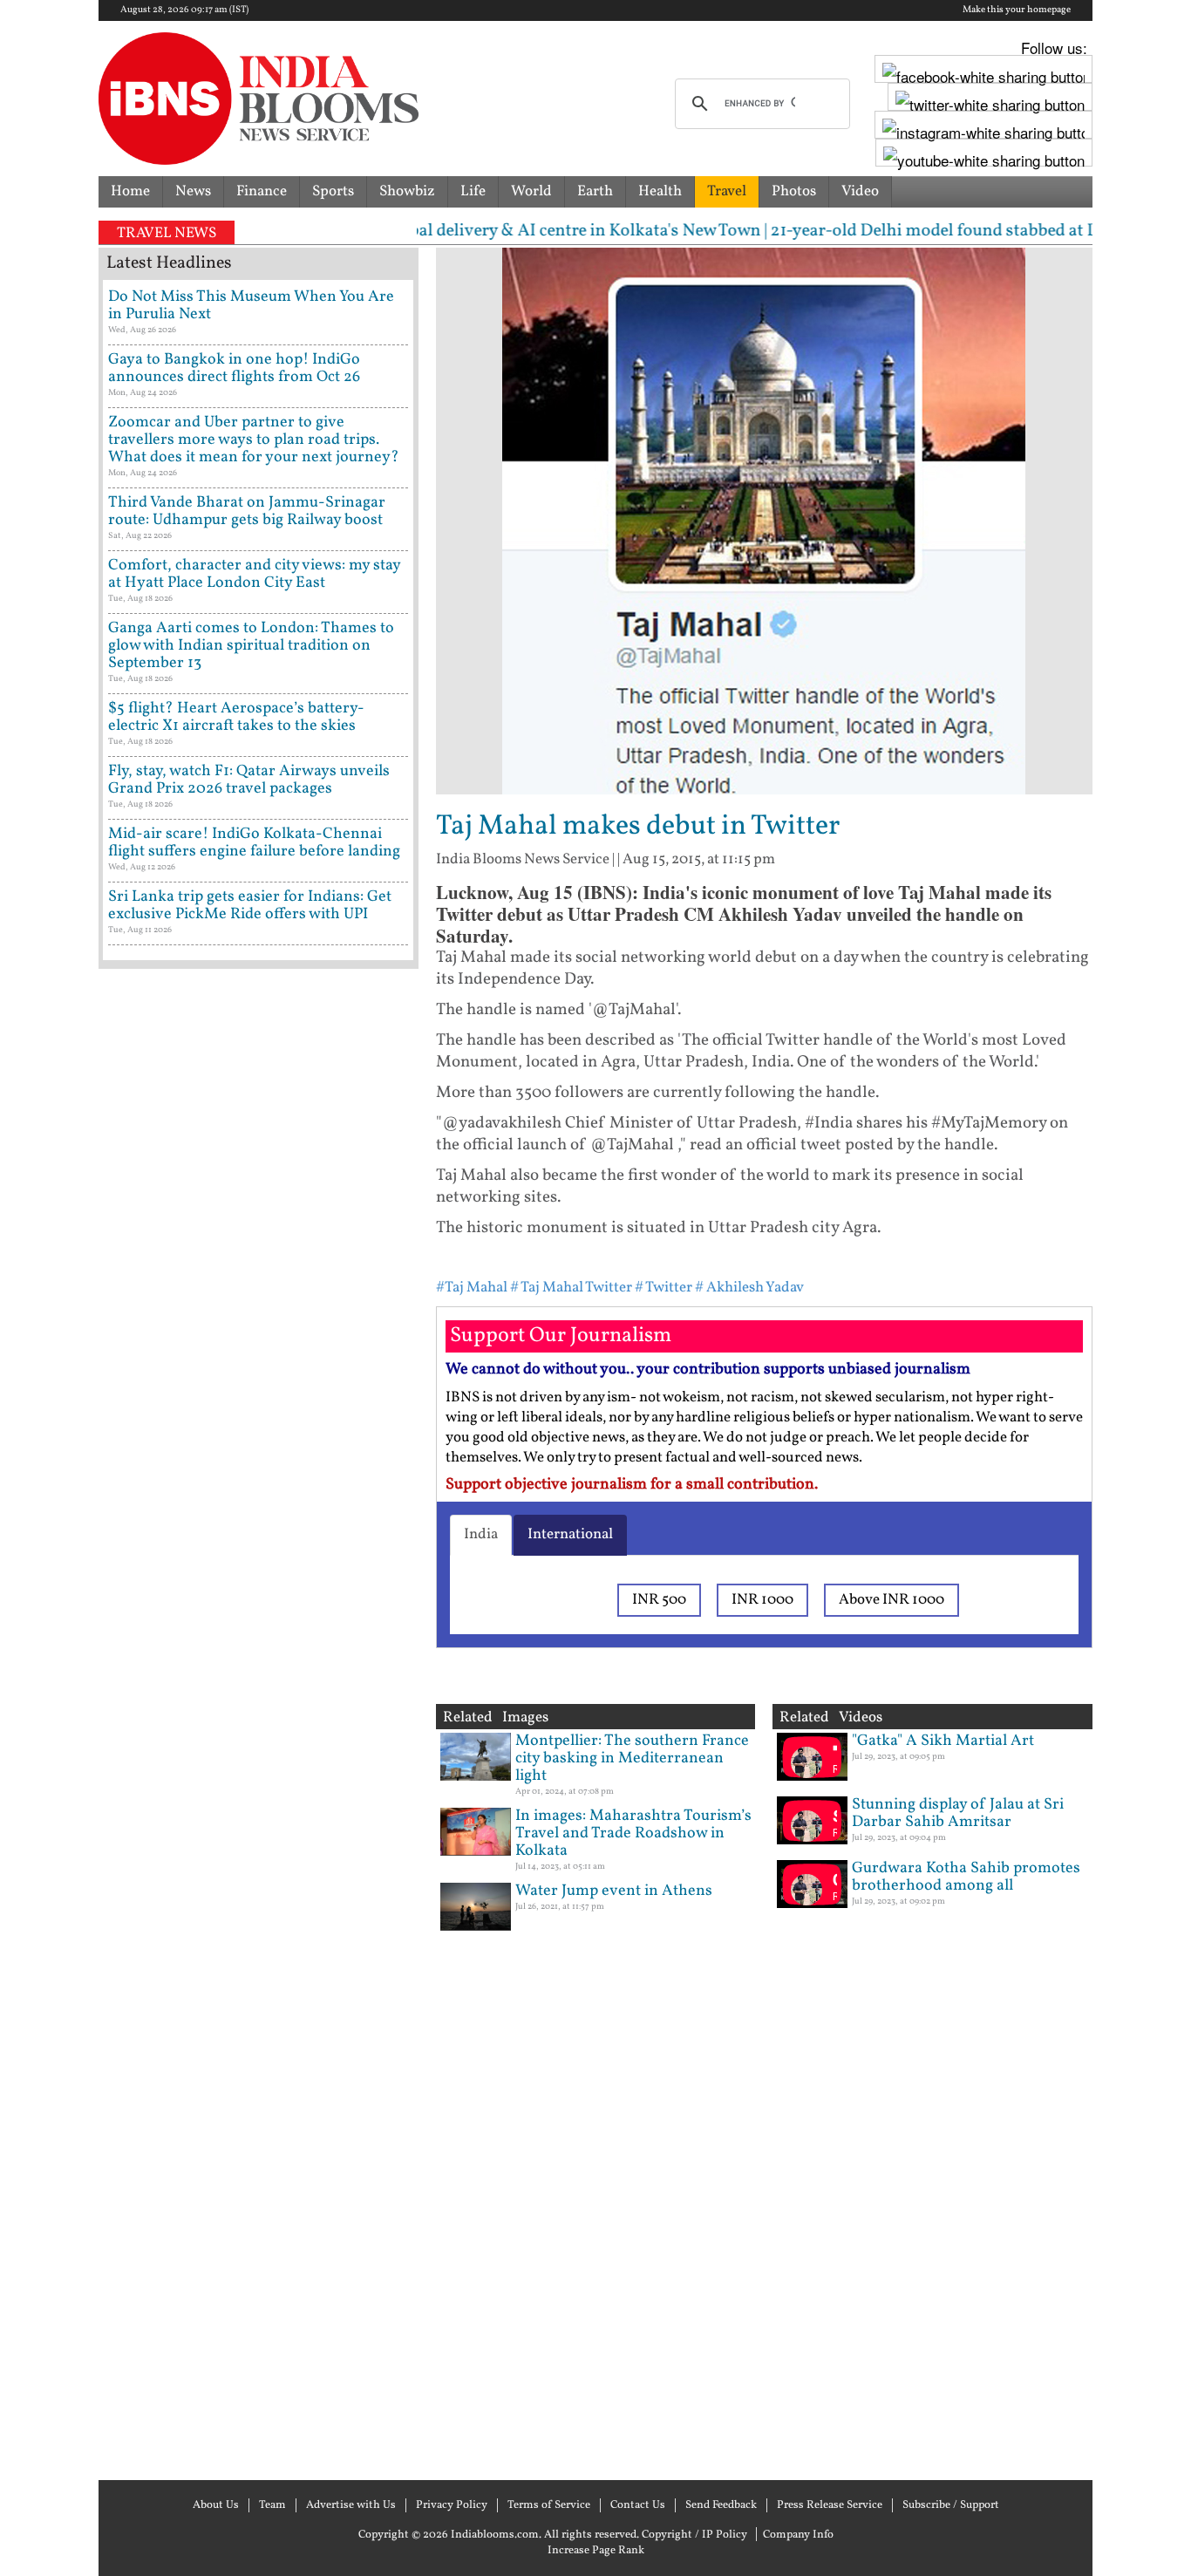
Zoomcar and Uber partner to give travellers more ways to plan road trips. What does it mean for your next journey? (254, 440)
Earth (595, 191)
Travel (727, 191)
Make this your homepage (1017, 10)
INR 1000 (762, 1600)
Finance (262, 191)
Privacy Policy (452, 2505)
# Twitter (664, 1288)
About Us (216, 2505)
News (193, 191)
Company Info (798, 2535)
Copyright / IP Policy (694, 2535)
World (531, 191)
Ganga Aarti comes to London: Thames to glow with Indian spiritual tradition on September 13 (251, 646)
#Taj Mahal (472, 1288)
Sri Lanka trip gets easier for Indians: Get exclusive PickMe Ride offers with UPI (250, 906)
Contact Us (638, 2505)
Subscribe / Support (951, 2505)
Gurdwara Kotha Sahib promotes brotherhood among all (966, 1877)
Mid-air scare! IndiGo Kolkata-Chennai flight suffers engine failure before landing (254, 843)
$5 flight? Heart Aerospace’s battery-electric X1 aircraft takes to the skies (236, 717)
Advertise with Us (351, 2505)
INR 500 (659, 1600)
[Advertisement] (259, 1722)
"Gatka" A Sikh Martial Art (943, 1741)
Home (130, 191)
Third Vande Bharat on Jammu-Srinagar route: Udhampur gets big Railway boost (247, 511)
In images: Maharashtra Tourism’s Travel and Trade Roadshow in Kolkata (633, 1833)
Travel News (167, 233)
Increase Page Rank (596, 2551)
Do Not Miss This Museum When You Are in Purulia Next (251, 306)
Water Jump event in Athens (614, 1891)
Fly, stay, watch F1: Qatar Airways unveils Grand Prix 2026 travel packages (249, 780)
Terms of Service (549, 2505)
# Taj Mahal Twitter (571, 1288)
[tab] (481, 1535)
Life (473, 191)
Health (660, 191)
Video (860, 191)
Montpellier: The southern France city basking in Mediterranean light (632, 1758)
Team (272, 2505)
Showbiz (407, 191)
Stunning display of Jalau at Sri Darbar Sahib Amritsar (958, 1813)
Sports (333, 191)
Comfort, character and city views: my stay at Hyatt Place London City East (254, 574)
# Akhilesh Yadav (749, 1288)
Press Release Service (830, 2505)
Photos (794, 191)
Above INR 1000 (892, 1600)
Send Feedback (721, 2505)
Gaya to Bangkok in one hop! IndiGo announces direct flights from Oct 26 (234, 368)
